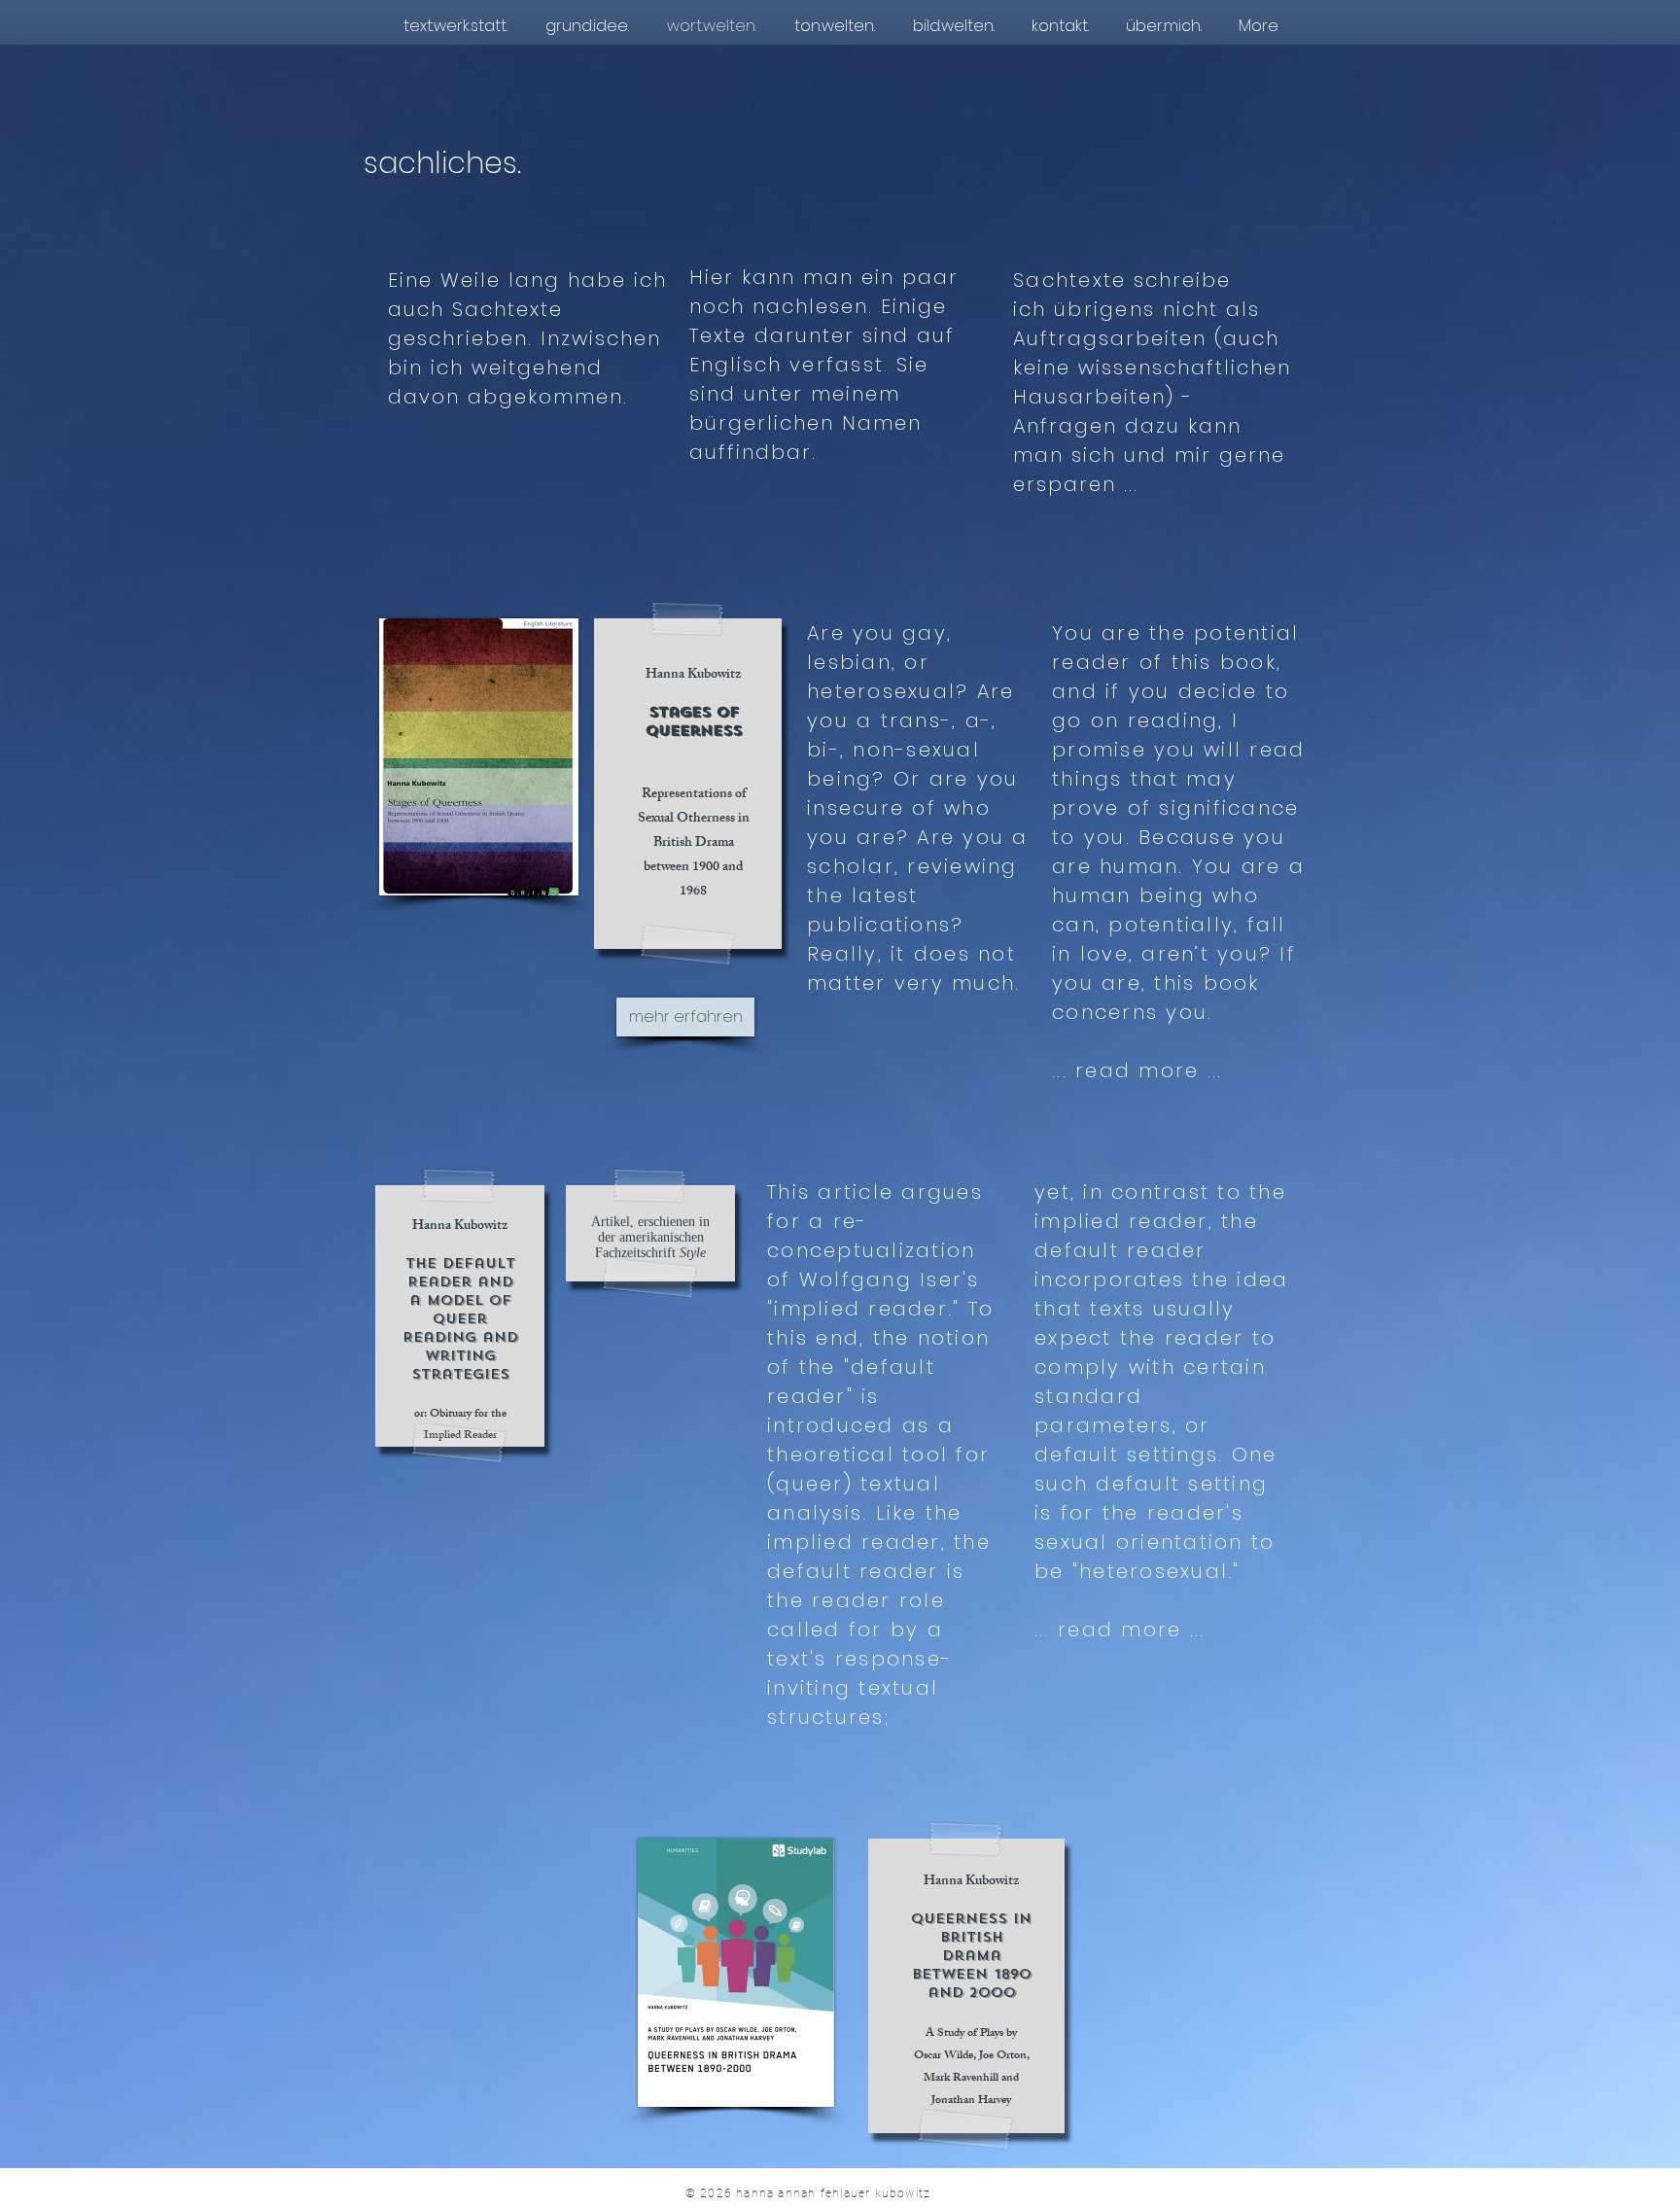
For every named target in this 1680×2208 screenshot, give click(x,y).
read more (1120, 1630)
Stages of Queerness (694, 721)
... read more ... (1137, 1070)
